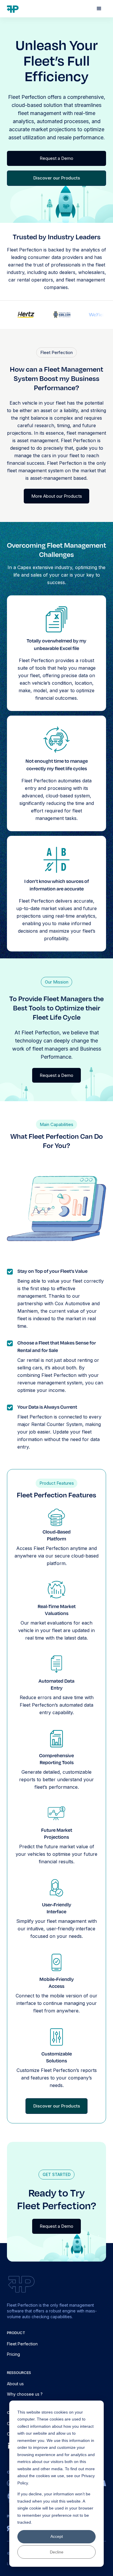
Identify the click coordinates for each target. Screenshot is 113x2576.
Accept (57, 2536)
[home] (13, 9)
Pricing (13, 2354)
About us (15, 2384)
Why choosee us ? (25, 2394)
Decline (57, 2552)
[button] (99, 9)
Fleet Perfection (22, 2344)
